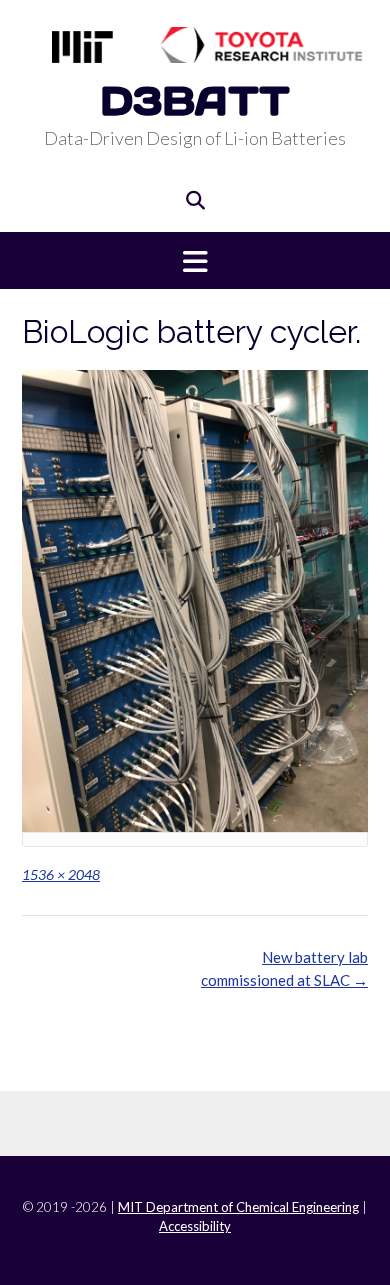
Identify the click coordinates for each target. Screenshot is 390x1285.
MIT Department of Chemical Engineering (238, 1207)
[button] (195, 260)
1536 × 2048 (61, 874)
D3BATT (195, 100)
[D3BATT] (195, 45)
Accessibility (195, 1226)
